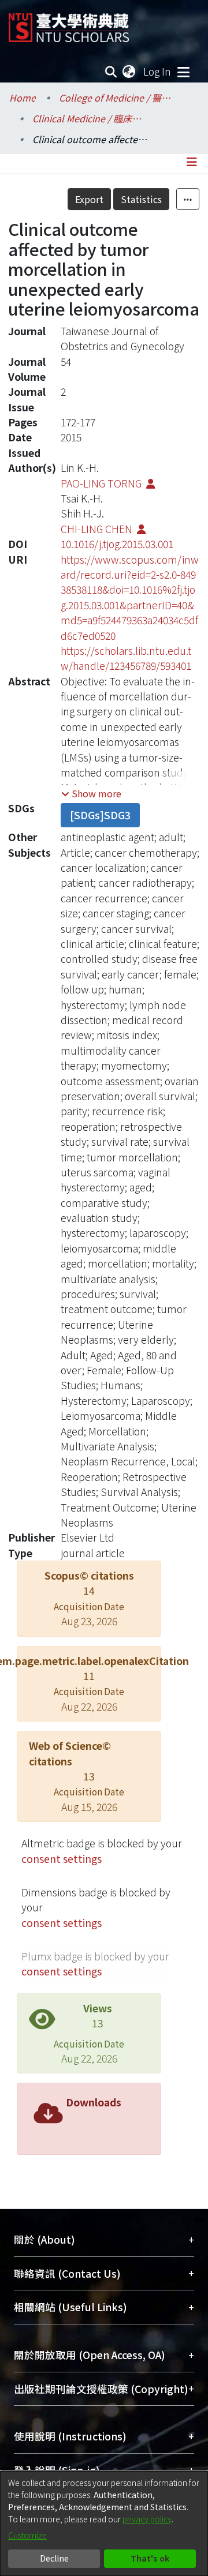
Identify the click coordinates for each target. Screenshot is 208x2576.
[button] (91, 793)
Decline (54, 2558)
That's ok (150, 2558)
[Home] (69, 23)
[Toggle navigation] (183, 72)
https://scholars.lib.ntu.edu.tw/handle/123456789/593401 (126, 658)
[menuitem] (129, 72)
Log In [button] (158, 71)
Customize (27, 2535)
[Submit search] (111, 72)
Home (23, 98)
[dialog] (104, 2523)
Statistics (141, 199)
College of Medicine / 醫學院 (117, 98)
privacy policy (147, 2519)
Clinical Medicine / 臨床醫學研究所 (90, 118)
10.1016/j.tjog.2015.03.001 (117, 544)
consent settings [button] (62, 1859)
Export (89, 199)
